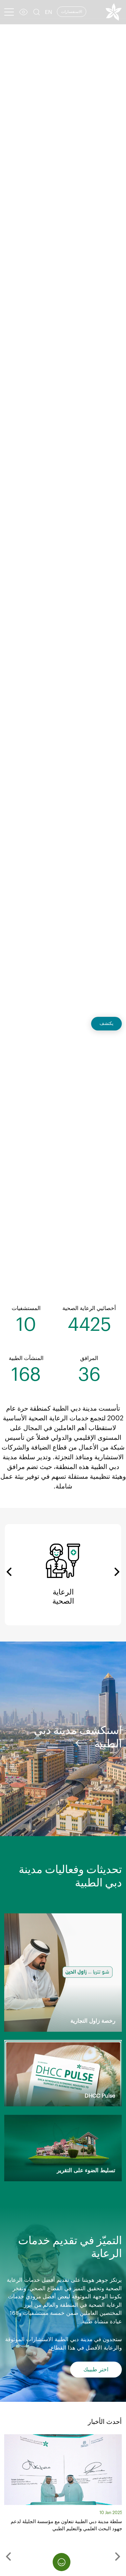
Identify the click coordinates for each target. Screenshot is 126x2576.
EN (48, 12)
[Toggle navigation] (9, 12)
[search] (37, 13)
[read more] (81, 1743)
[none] (7, 2557)
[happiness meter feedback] (62, 2562)
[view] (23, 13)
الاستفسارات (72, 12)
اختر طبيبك (96, 2370)
